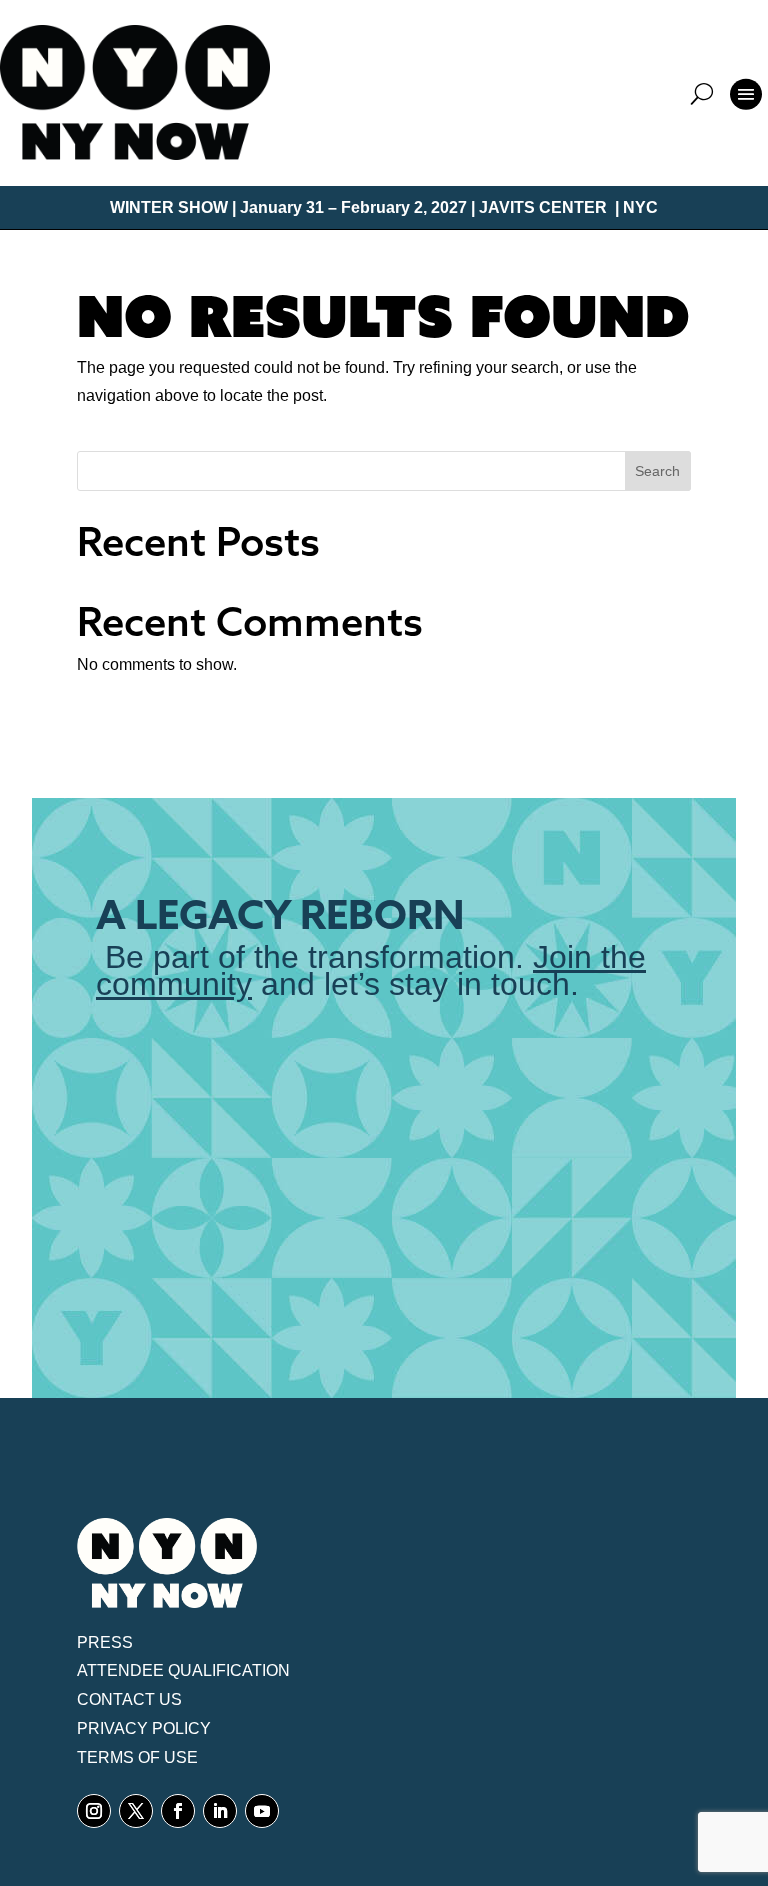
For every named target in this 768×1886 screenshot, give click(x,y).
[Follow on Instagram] (94, 1811)
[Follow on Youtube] (262, 1811)
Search (657, 471)
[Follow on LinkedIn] (220, 1811)
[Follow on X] (136, 1811)
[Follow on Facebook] (178, 1811)
